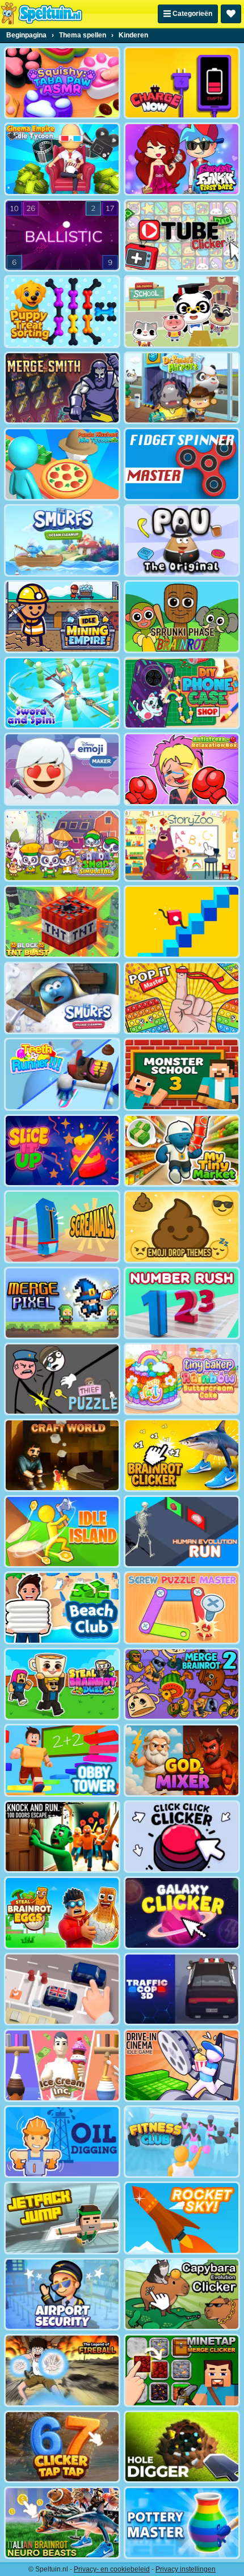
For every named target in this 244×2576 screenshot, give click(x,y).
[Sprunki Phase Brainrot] (182, 616)
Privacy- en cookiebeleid (112, 2569)
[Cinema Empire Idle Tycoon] (62, 159)
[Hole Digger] (182, 2447)
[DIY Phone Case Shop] (182, 693)
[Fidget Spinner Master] (182, 464)
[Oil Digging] (62, 2142)
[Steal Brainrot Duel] (62, 1684)
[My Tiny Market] (182, 1150)
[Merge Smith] (62, 388)
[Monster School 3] (182, 1074)
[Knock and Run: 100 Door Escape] (62, 1837)
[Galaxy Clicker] (182, 1913)
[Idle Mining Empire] (62, 616)
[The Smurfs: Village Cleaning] (62, 998)
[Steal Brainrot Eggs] (62, 1913)
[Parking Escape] (62, 1989)
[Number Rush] (182, 1303)
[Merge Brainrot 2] (182, 1684)
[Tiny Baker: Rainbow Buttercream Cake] (182, 1379)
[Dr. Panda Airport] (182, 388)
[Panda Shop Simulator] (62, 845)
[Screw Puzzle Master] (182, 1608)
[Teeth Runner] (62, 1074)
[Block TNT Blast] (62, 921)
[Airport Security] (62, 2294)
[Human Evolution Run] (182, 1532)
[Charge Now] (182, 83)
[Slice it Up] (62, 1150)
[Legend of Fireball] (62, 2370)
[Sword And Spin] (62, 693)
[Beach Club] (62, 1608)
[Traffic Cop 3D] (182, 1989)
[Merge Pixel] (62, 1303)
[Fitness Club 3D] (182, 2142)
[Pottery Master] (182, 2523)
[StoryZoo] (182, 845)
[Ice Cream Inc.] (62, 2065)
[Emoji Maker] (62, 769)
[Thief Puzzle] (62, 1379)
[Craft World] (62, 1455)
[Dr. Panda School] (182, 311)
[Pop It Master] (182, 998)
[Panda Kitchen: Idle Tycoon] (62, 464)
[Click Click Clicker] (182, 1837)
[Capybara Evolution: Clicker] (182, 2294)
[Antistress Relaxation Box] (182, 769)
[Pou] (182, 540)
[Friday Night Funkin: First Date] (182, 159)
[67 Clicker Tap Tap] (62, 2447)
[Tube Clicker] (182, 235)
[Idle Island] (62, 1532)
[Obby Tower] (62, 1760)
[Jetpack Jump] (62, 2218)
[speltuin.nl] (41, 14)
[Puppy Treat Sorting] (62, 311)
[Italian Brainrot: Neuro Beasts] (62, 2523)
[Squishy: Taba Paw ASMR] (62, 83)
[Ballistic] (62, 235)
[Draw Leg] (182, 921)
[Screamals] (62, 1226)
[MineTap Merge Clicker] (182, 2370)
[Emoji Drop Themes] (182, 1226)
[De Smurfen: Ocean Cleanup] (62, 540)
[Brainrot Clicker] (182, 1455)
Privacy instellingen (186, 2569)
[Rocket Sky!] (182, 2218)
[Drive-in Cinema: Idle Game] (182, 2065)
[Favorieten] (231, 14)
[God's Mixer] (182, 1760)
